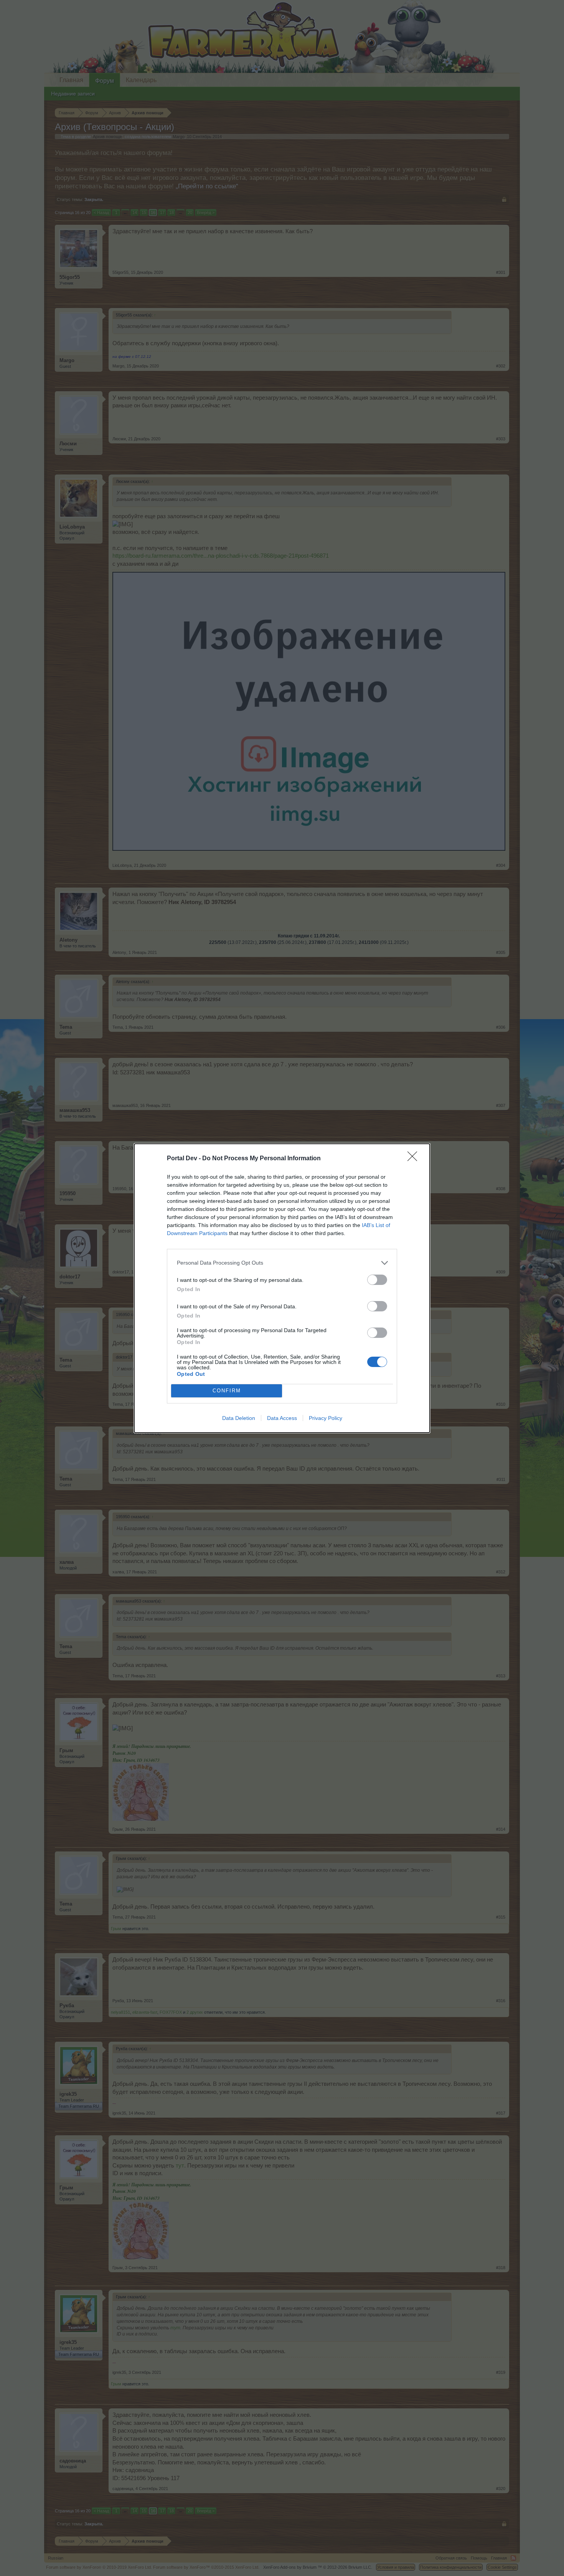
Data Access (282, 1418)
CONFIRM (227, 1391)
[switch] (377, 1280)
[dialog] (282, 1288)
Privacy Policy (326, 1418)
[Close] (415, 1159)
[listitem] (282, 1263)
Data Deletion (239, 1418)
